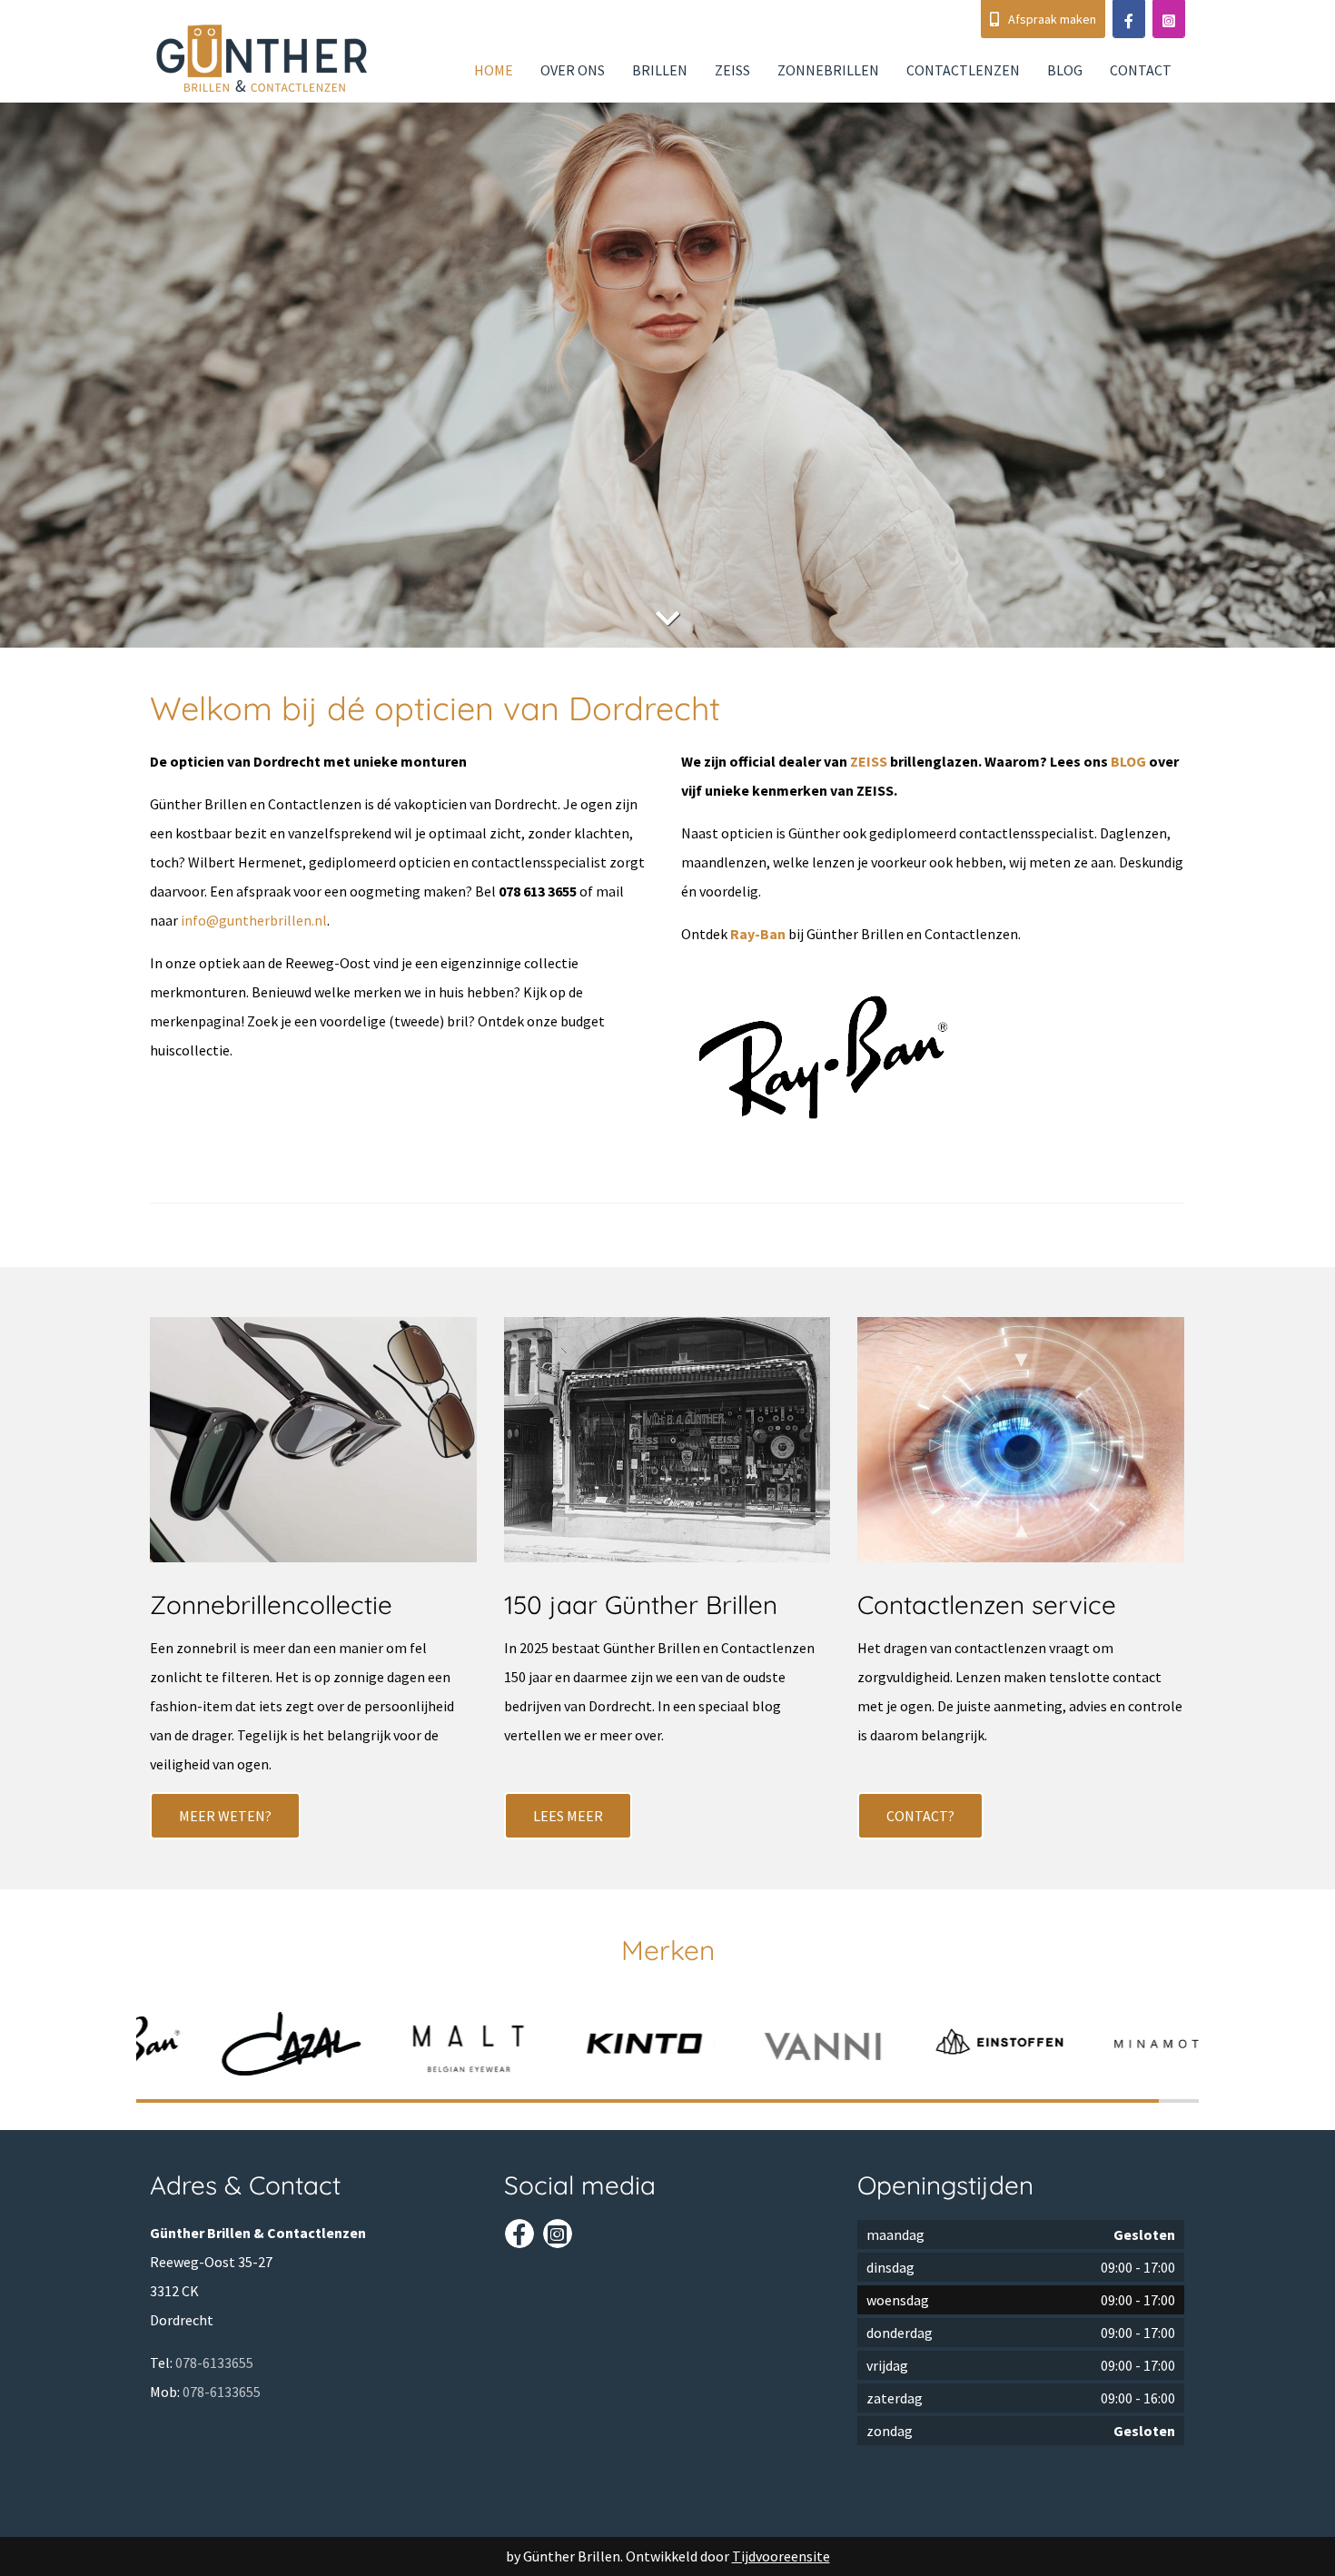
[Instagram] (1169, 19)
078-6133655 (214, 2363)
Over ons (573, 70)
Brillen (660, 70)
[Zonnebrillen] (313, 1447)
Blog (1065, 70)
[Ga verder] (667, 619)
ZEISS (732, 70)
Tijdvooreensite (781, 2556)
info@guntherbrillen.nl (254, 920)
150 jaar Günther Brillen (641, 1605)
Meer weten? (225, 1816)
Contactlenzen (963, 70)
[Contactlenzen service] (1021, 1447)
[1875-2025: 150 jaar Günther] (667, 1447)
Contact (1141, 70)
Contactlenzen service (987, 1605)
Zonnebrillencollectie (271, 1605)
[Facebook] (1129, 19)
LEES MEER (568, 1816)
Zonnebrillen (828, 70)
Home (494, 70)
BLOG (1128, 761)
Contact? (920, 1816)
